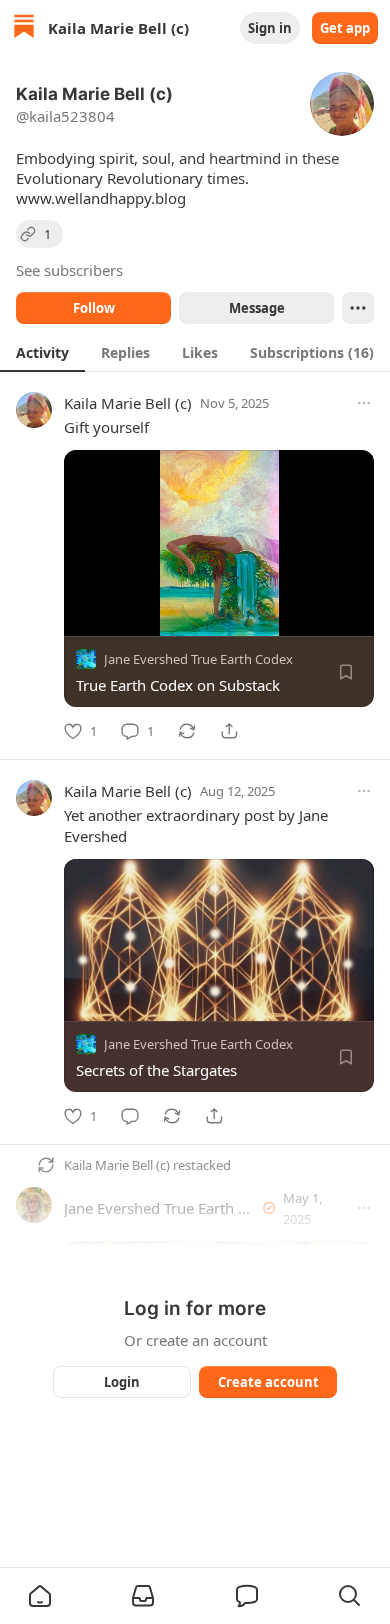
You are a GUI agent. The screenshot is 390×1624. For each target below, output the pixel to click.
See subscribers (69, 270)
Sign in (270, 28)
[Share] (229, 731)
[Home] (24, 28)
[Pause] (86, 614)
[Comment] (130, 1116)
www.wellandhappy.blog (101, 198)
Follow (94, 308)
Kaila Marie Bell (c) (128, 403)
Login (122, 1382)
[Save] (346, 672)
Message (257, 308)
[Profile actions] (358, 308)
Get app (345, 28)
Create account (268, 1382)
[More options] (364, 403)
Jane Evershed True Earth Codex (198, 659)
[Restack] (187, 731)
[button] (40, 1596)
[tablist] (195, 352)
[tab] (42, 352)
